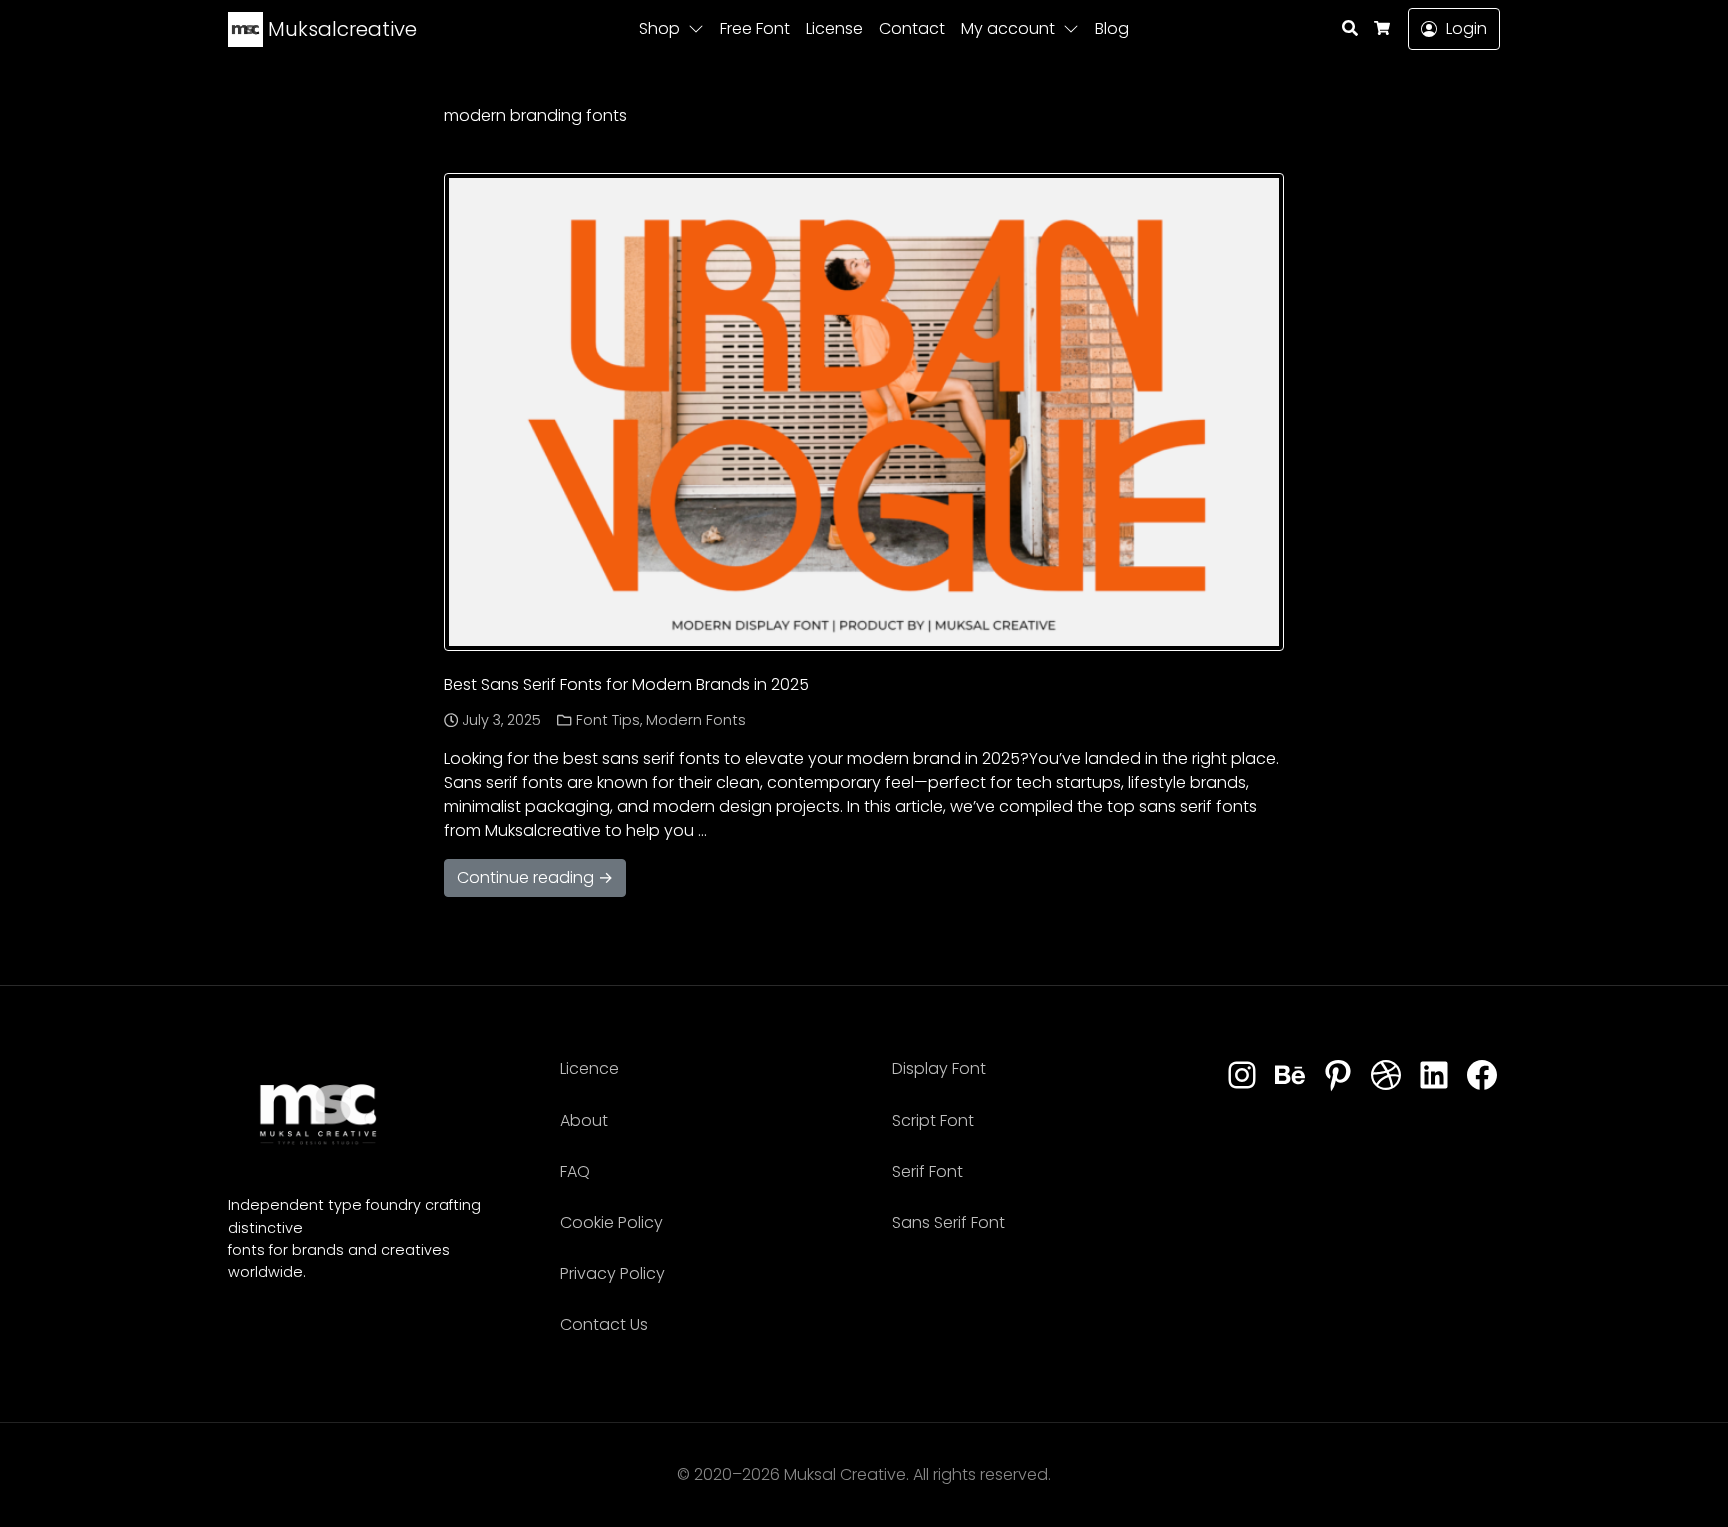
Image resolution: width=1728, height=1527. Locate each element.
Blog (1112, 28)
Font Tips (608, 720)
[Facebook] (1482, 1076)
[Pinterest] (1338, 1076)
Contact (912, 28)
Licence (589, 1068)
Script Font (933, 1120)
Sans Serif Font (948, 1222)
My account (1008, 28)
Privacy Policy (612, 1273)
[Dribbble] (1386, 1076)
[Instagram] (1242, 1076)
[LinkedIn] (1434, 1076)
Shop (659, 28)
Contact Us (604, 1324)
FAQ (575, 1171)
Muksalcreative (340, 29)
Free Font (755, 28)
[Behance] (1290, 1076)
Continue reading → (535, 877)
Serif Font (927, 1171)
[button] (700, 29)
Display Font (939, 1068)
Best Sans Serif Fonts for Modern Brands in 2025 (626, 684)
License (834, 28)
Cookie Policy (611, 1222)
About (584, 1120)
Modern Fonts (696, 720)
